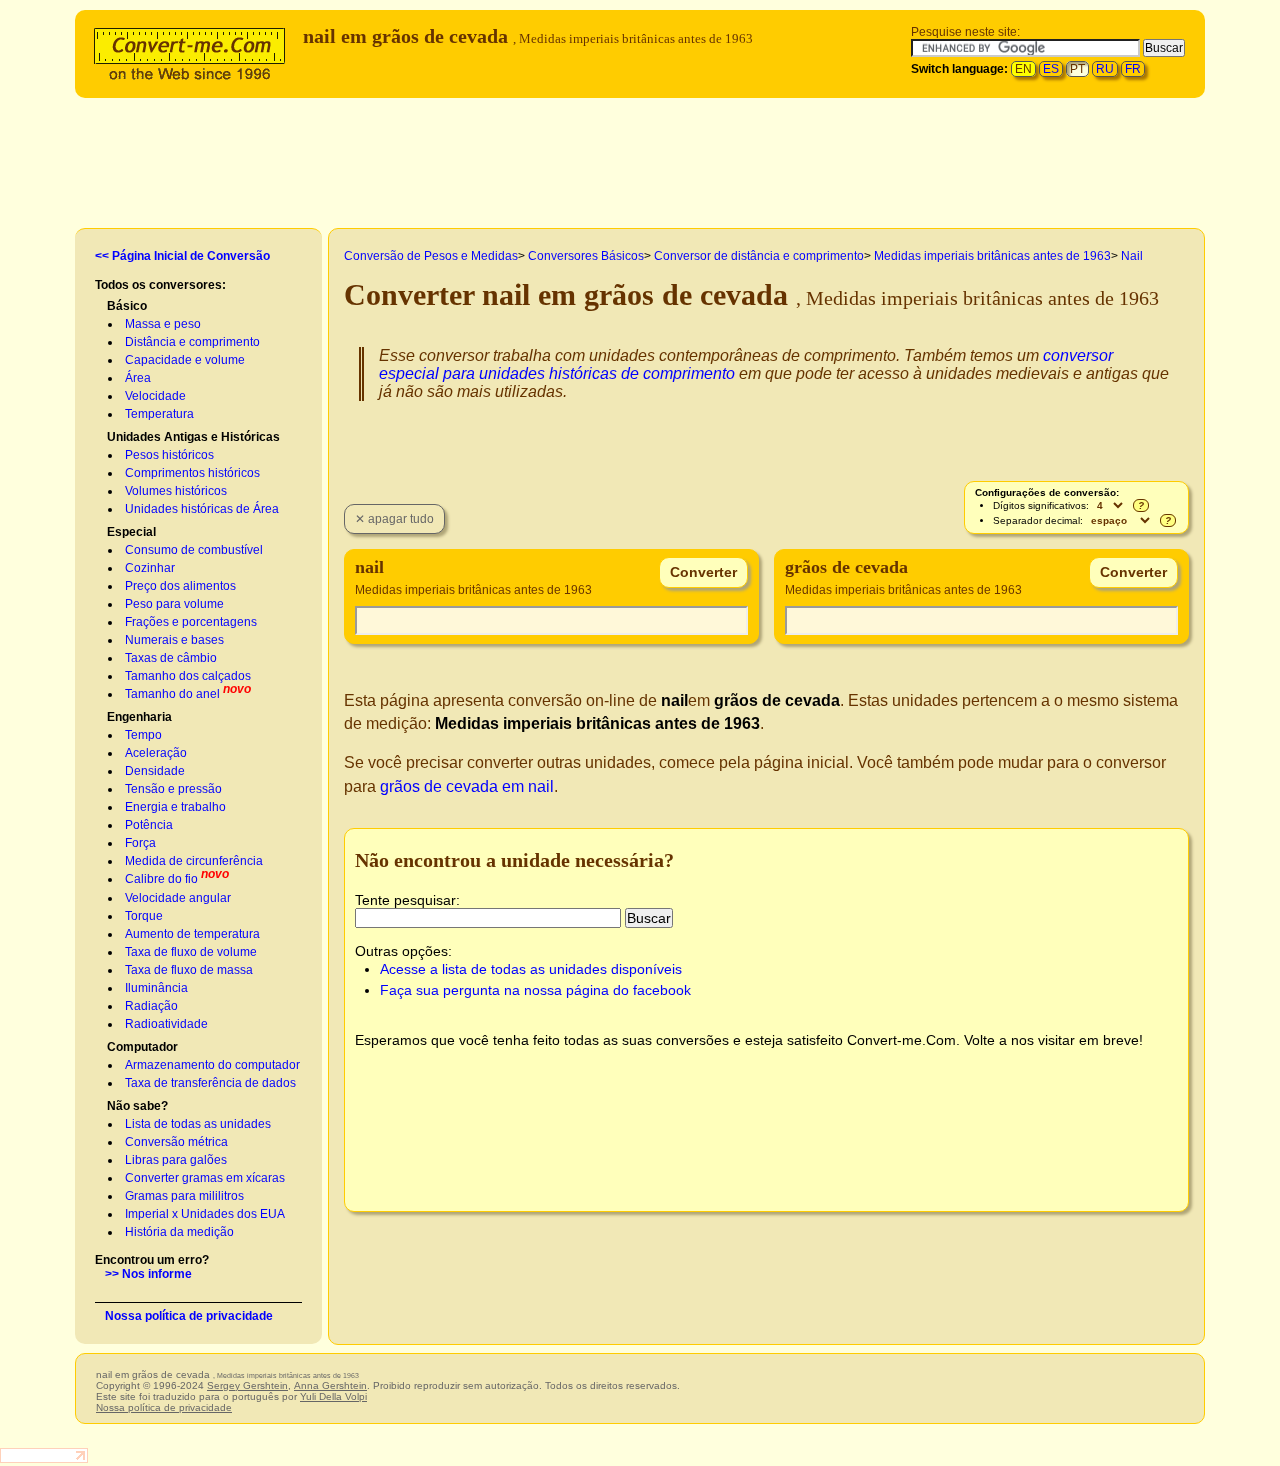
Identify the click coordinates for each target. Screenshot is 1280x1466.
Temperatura (159, 414)
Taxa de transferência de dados (210, 1083)
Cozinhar (150, 568)
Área (138, 378)
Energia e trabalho (175, 807)
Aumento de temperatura (192, 934)
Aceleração (156, 753)
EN (1023, 69)
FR (1133, 69)
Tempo (143, 735)
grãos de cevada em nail (467, 786)
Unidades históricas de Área (202, 509)
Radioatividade (166, 1024)
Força (140, 843)
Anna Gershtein (330, 1385)
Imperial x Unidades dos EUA (205, 1214)
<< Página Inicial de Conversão (182, 256)
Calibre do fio (161, 879)
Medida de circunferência (194, 861)
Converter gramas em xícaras (205, 1178)
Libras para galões (176, 1160)
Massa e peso (163, 324)
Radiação (151, 1006)
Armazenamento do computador (212, 1065)
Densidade (155, 771)
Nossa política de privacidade (189, 1316)
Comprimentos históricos (192, 473)
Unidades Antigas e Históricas (193, 437)
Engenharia (139, 717)
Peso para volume (174, 604)
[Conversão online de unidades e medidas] (194, 51)
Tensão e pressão (173, 789)
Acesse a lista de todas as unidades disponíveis (531, 969)
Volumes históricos (176, 491)
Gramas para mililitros (184, 1196)
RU (1105, 69)
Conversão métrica (176, 1142)
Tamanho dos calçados (188, 676)
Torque (144, 916)
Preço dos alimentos (180, 586)
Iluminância (156, 988)
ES (1051, 69)
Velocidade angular (178, 898)
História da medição (179, 1232)
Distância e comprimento (192, 342)
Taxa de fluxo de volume (191, 952)
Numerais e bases (174, 640)
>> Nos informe (148, 1274)
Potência (149, 825)
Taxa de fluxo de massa (189, 970)
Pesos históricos (169, 455)
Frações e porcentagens (191, 622)
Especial (131, 532)
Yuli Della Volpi (333, 1396)
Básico (127, 306)
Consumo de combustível (194, 550)
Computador (142, 1047)
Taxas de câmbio (171, 658)
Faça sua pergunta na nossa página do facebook (535, 990)
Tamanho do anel (172, 694)
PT (1077, 69)
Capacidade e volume (185, 360)
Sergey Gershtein (247, 1385)
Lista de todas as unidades (198, 1124)
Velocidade (155, 396)
